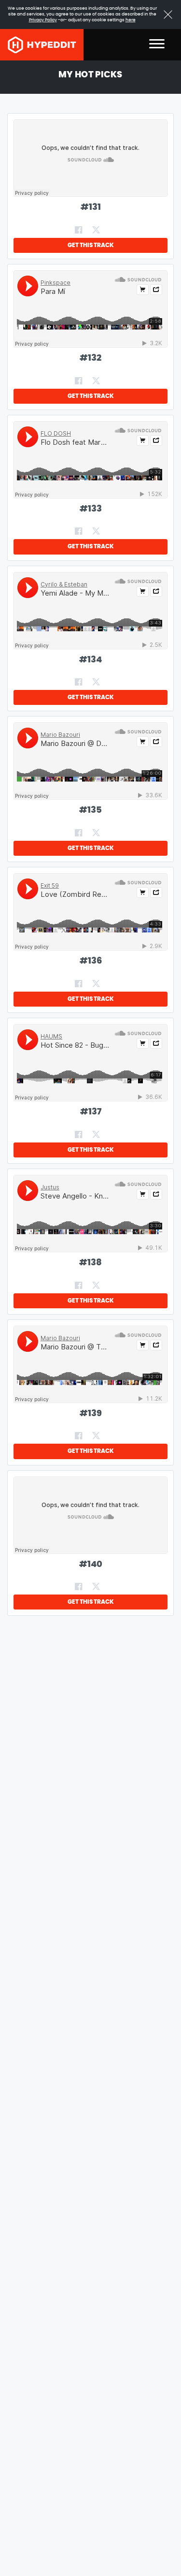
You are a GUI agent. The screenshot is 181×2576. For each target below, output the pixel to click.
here (131, 20)
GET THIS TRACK (91, 245)
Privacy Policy (43, 20)
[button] (157, 45)
